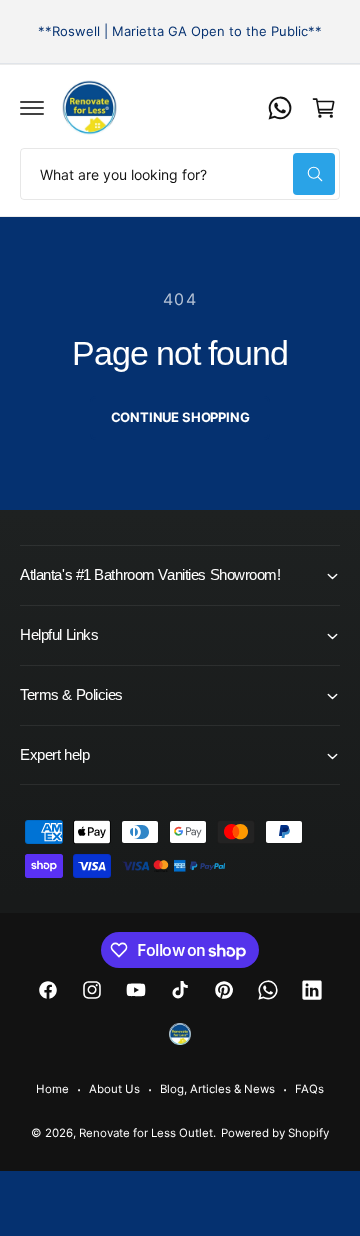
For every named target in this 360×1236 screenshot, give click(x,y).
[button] (32, 108)
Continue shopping (180, 417)
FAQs (309, 1089)
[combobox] (180, 174)
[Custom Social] (180, 1034)
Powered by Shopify (275, 1133)
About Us (114, 1089)
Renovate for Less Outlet (146, 1133)
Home (52, 1089)
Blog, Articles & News (217, 1089)
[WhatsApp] (280, 108)
